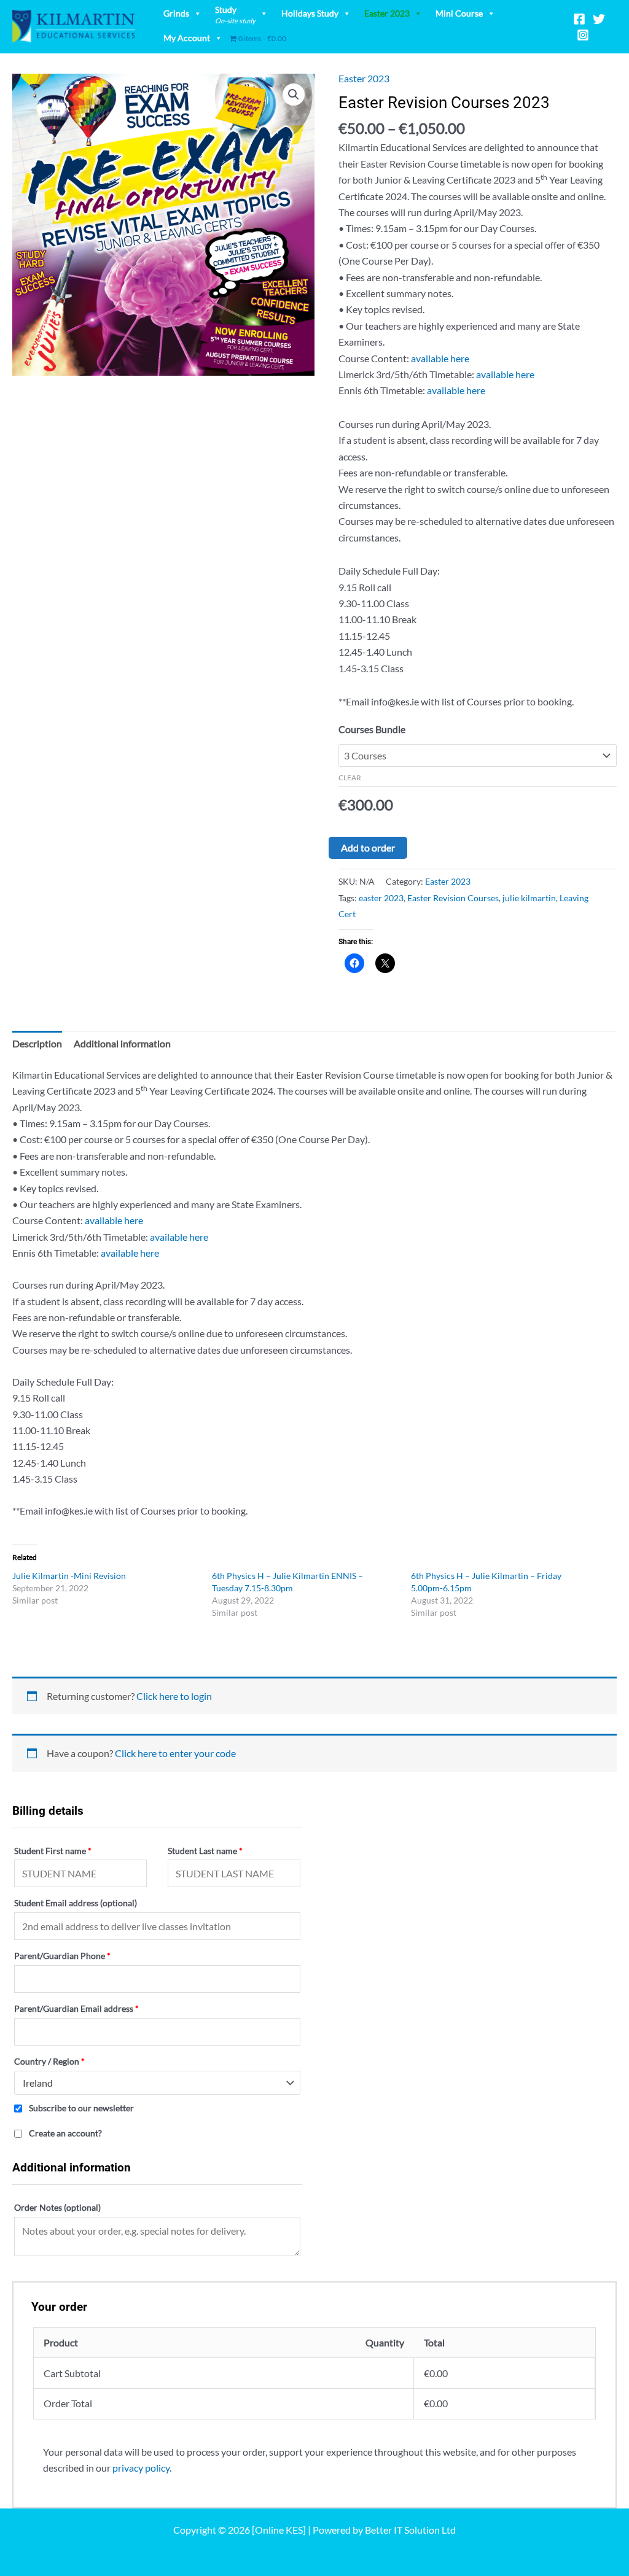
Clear (350, 778)
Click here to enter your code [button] (175, 1753)
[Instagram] (583, 35)
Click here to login (174, 1696)
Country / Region (49, 2061)
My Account (187, 38)
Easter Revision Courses (453, 898)
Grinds (176, 13)
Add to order (368, 848)
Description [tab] (37, 1043)
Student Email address (76, 1903)
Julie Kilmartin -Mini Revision (69, 1576)
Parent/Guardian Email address (76, 2008)
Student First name (53, 1851)
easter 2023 (381, 898)
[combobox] (157, 2083)
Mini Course (459, 13)
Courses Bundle (372, 729)
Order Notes (57, 2207)
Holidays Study (310, 13)
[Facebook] (579, 19)
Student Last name (205, 1851)
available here (440, 358)
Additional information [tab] (122, 1043)
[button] (294, 95)
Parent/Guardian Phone (62, 1956)
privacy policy (141, 2468)
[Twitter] (599, 19)
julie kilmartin (529, 898)
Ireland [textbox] (38, 2083)
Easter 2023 (387, 13)
